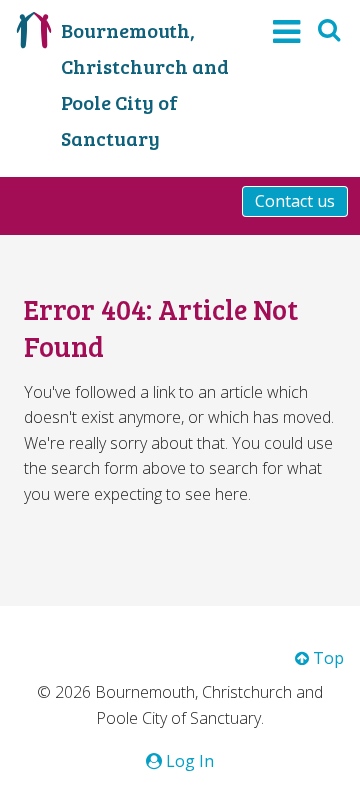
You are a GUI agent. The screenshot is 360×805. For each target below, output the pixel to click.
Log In (188, 761)
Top (326, 658)
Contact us (295, 201)
